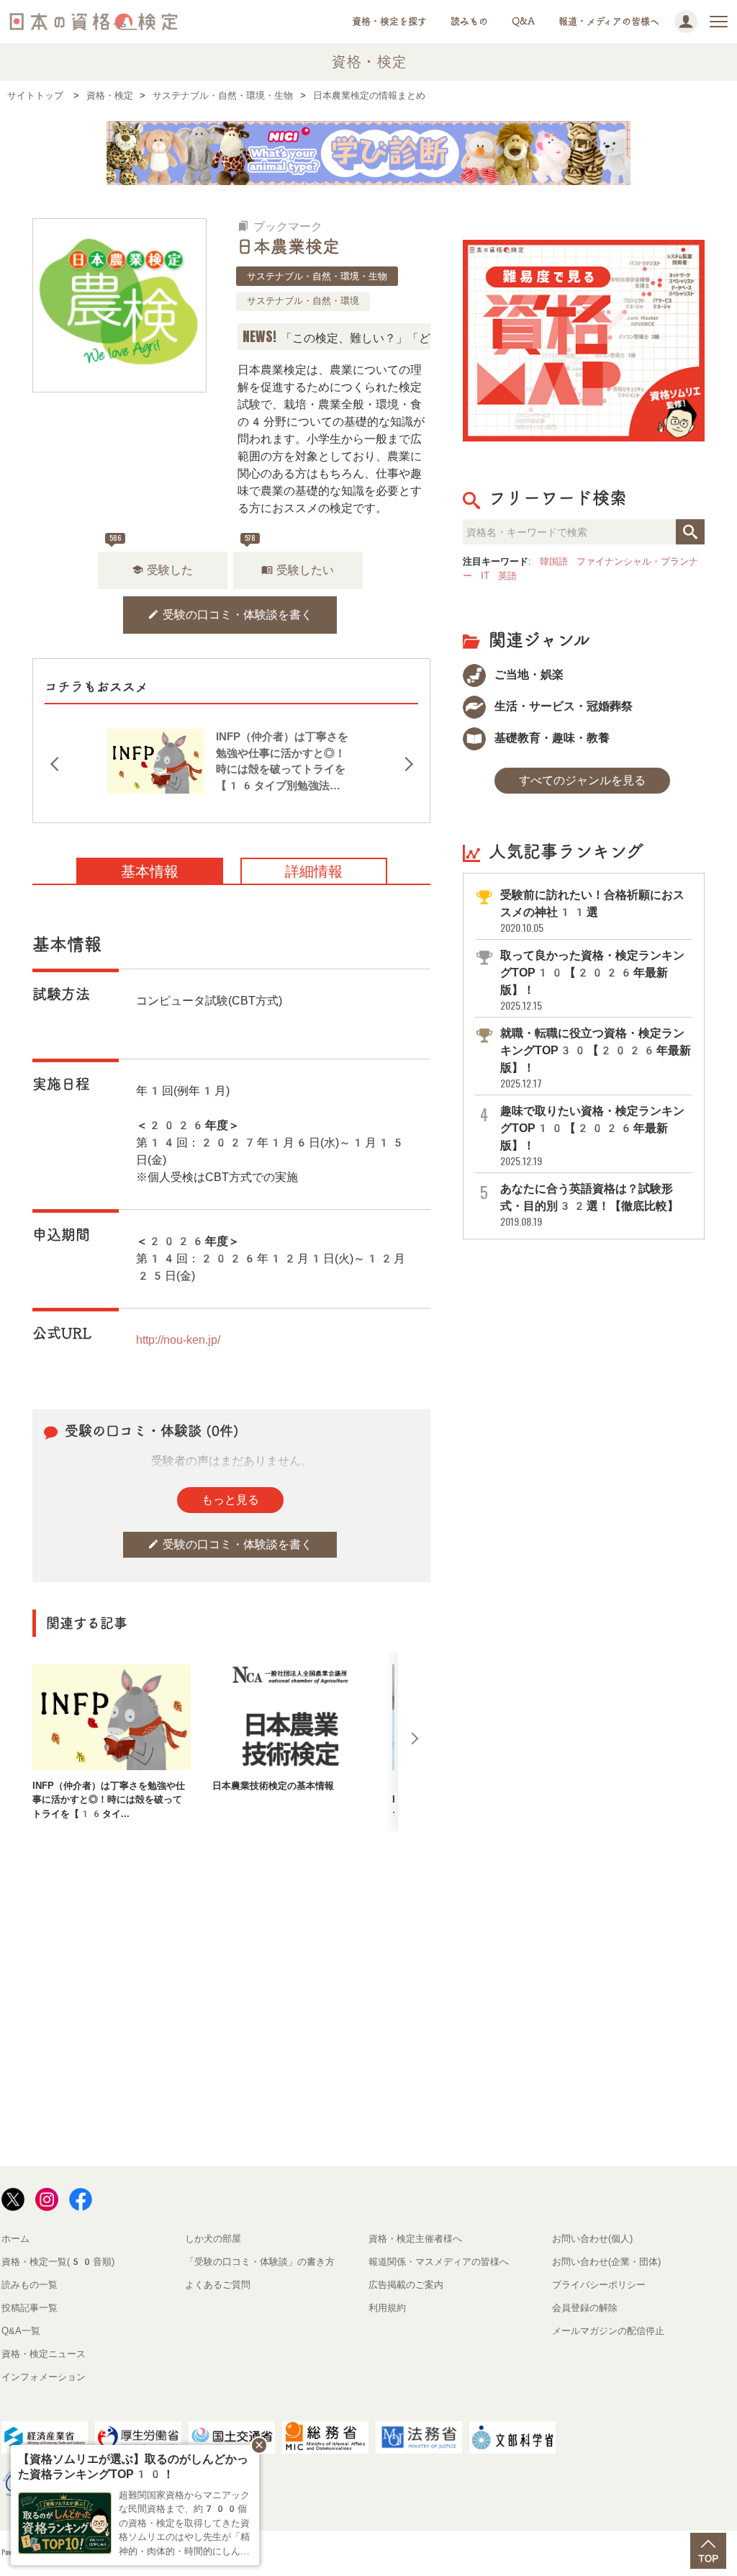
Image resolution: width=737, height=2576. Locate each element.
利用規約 (387, 2308)
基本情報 (150, 871)
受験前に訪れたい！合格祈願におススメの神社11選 (592, 911)
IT (485, 576)
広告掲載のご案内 (406, 2285)
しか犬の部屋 (213, 2239)
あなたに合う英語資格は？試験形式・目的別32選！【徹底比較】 (589, 1205)
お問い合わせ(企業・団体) (606, 2262)
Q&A (523, 21)
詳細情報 (314, 871)
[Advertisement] (302, 1879)
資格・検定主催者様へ (415, 2239)
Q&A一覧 (21, 2331)
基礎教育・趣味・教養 (551, 738)
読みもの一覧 (30, 2285)
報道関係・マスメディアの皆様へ (439, 2262)
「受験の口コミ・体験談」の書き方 (260, 2262)
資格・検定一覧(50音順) (58, 2262)
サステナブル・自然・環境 (303, 301)
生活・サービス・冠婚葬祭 (562, 706)
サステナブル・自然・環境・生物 (317, 276)
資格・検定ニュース (44, 2354)
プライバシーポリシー (599, 2285)
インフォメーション (44, 2377)
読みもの (469, 21)
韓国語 (554, 561)
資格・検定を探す (389, 21)
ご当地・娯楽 (528, 674)
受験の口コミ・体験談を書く (230, 615)
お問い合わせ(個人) (592, 2239)
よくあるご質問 (218, 2285)
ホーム (15, 2239)
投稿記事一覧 (30, 2308)
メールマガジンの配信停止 (608, 2331)
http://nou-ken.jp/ (178, 1340)
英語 (507, 576)
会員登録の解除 (585, 2308)
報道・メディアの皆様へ (609, 21)
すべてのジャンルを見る (582, 780)
